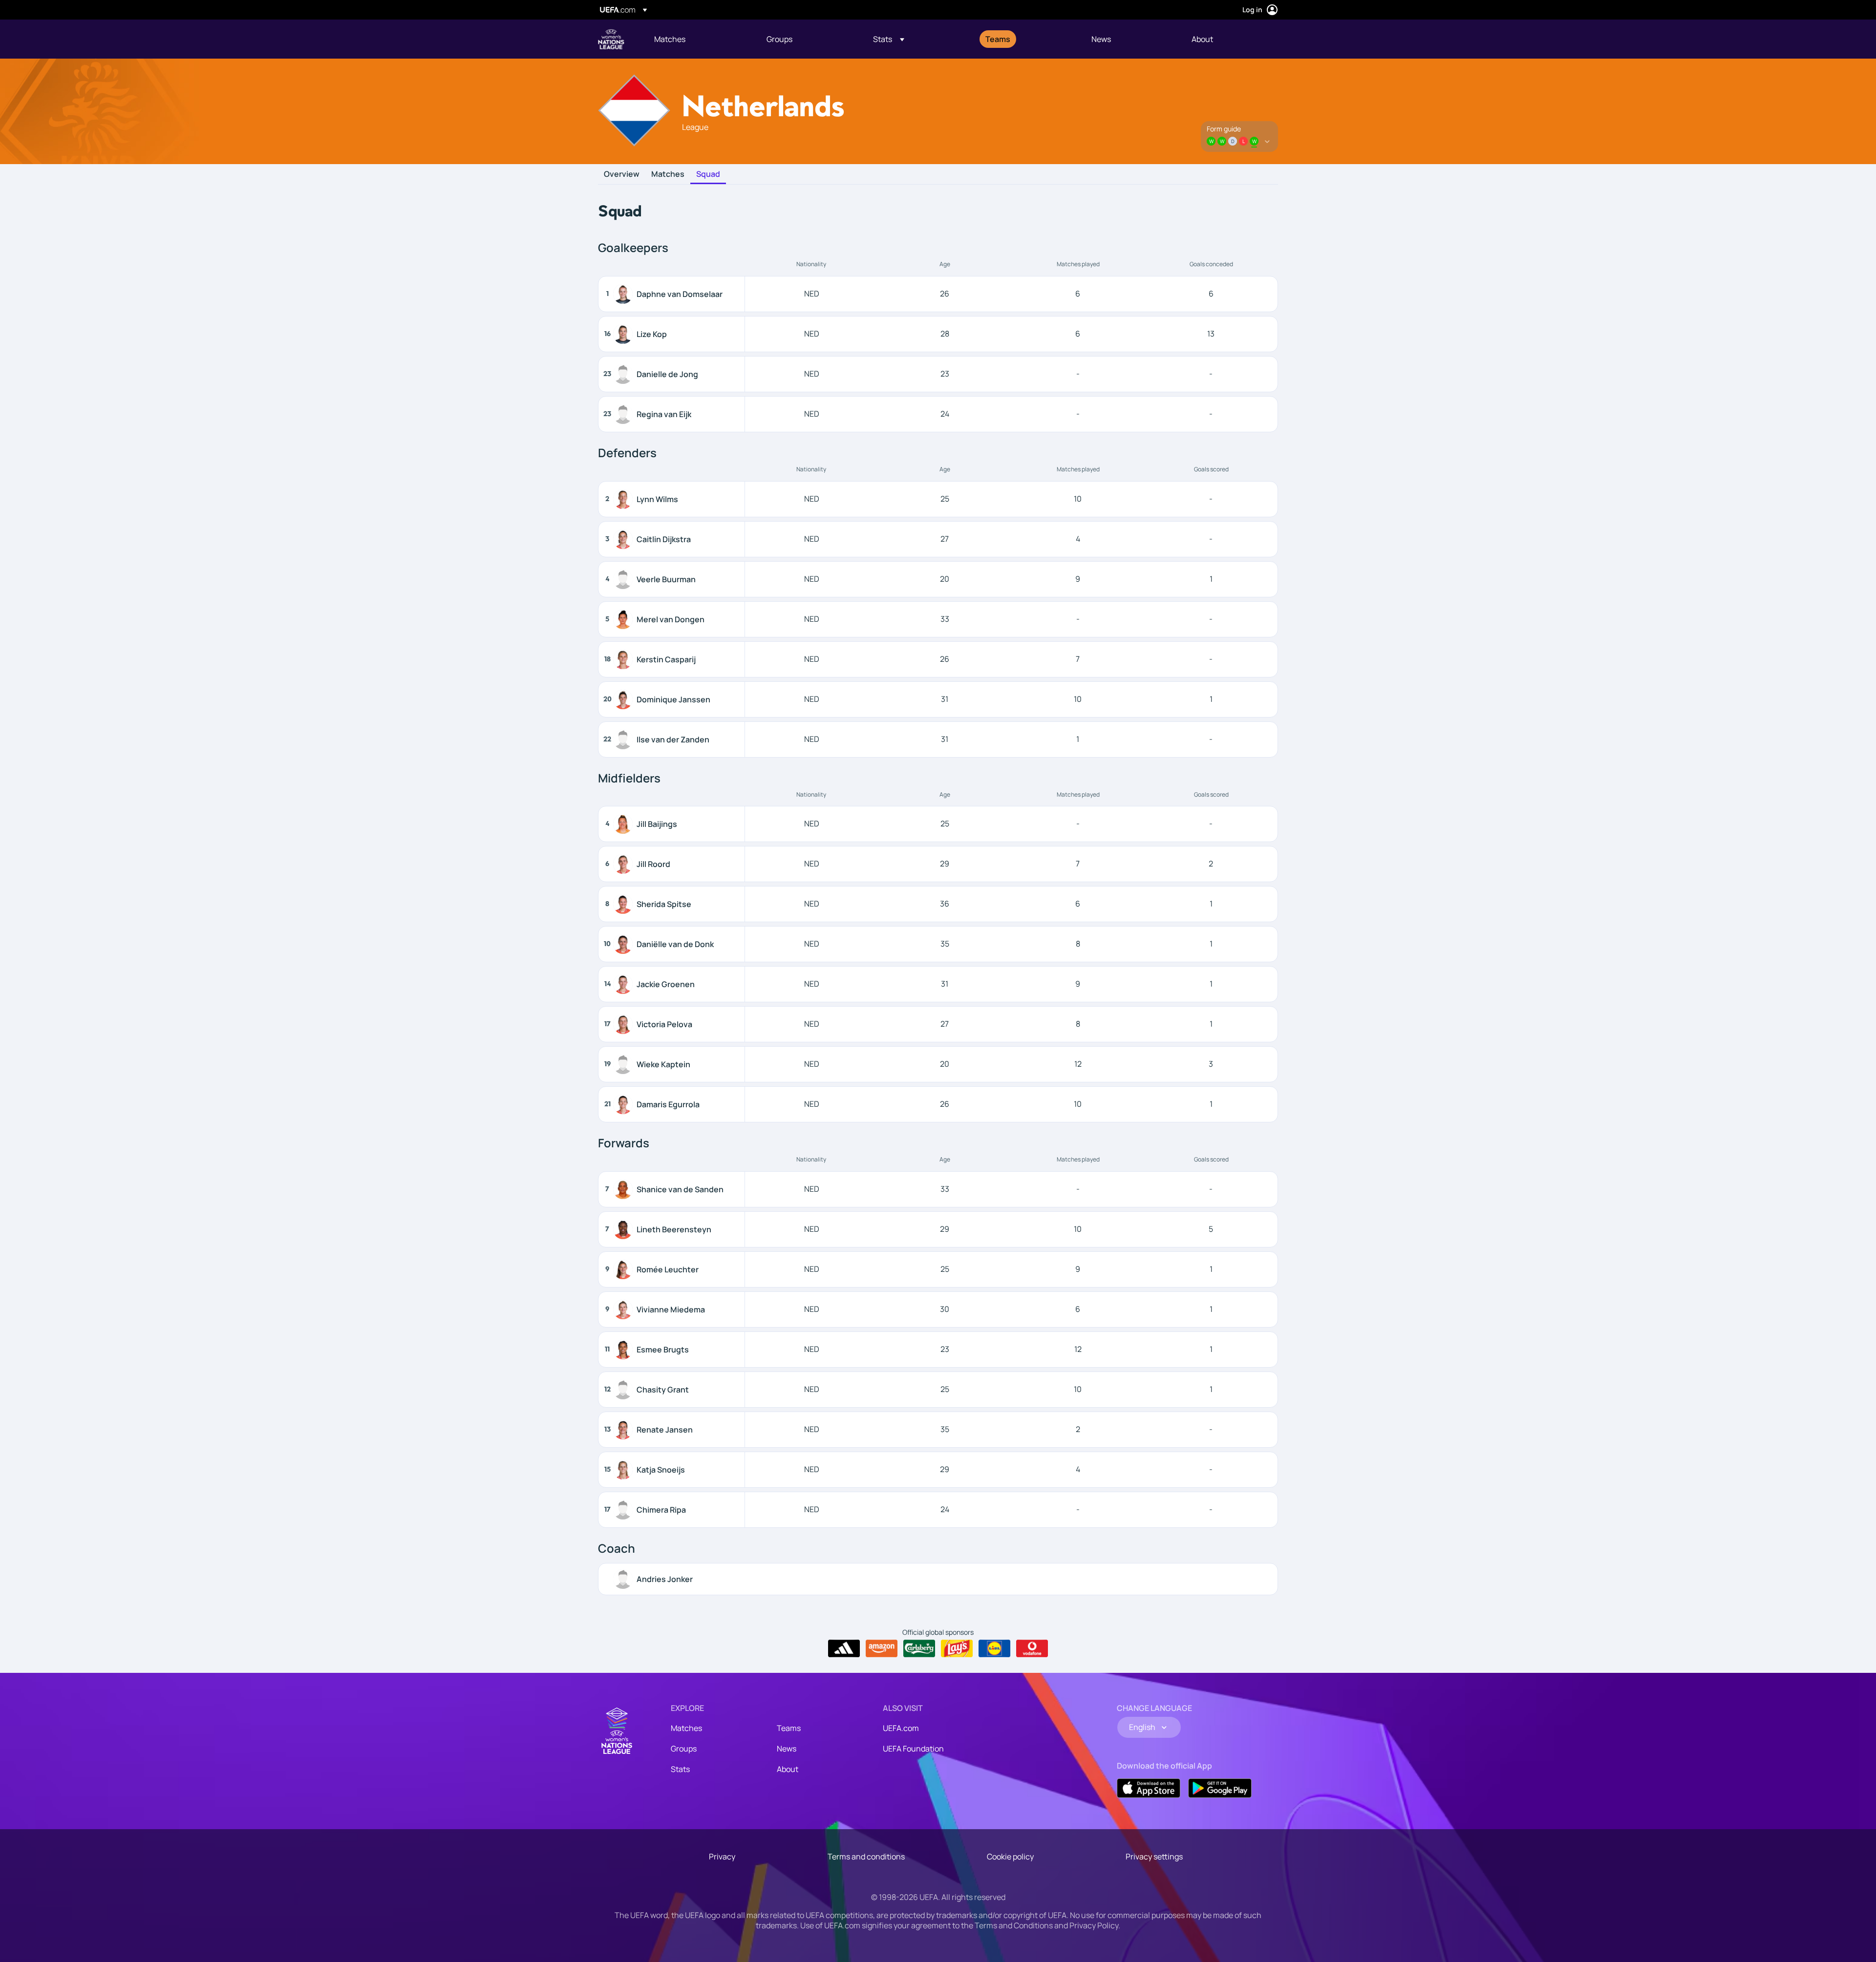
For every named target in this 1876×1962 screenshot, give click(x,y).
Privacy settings (1154, 1857)
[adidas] (844, 1648)
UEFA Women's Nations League (611, 39)
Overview (622, 174)
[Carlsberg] (919, 1648)
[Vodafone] (1032, 1648)
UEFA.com (901, 1728)
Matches (668, 174)
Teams (789, 1728)
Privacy (722, 1857)
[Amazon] (882, 1648)
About (788, 1769)
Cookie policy (1010, 1857)
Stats (680, 1769)
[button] (889, 39)
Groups (684, 1749)
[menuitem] (698, 39)
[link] (670, 39)
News (787, 1749)
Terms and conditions (866, 1857)
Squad (708, 174)
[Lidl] (994, 1648)
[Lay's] (957, 1648)
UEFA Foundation (913, 1749)
